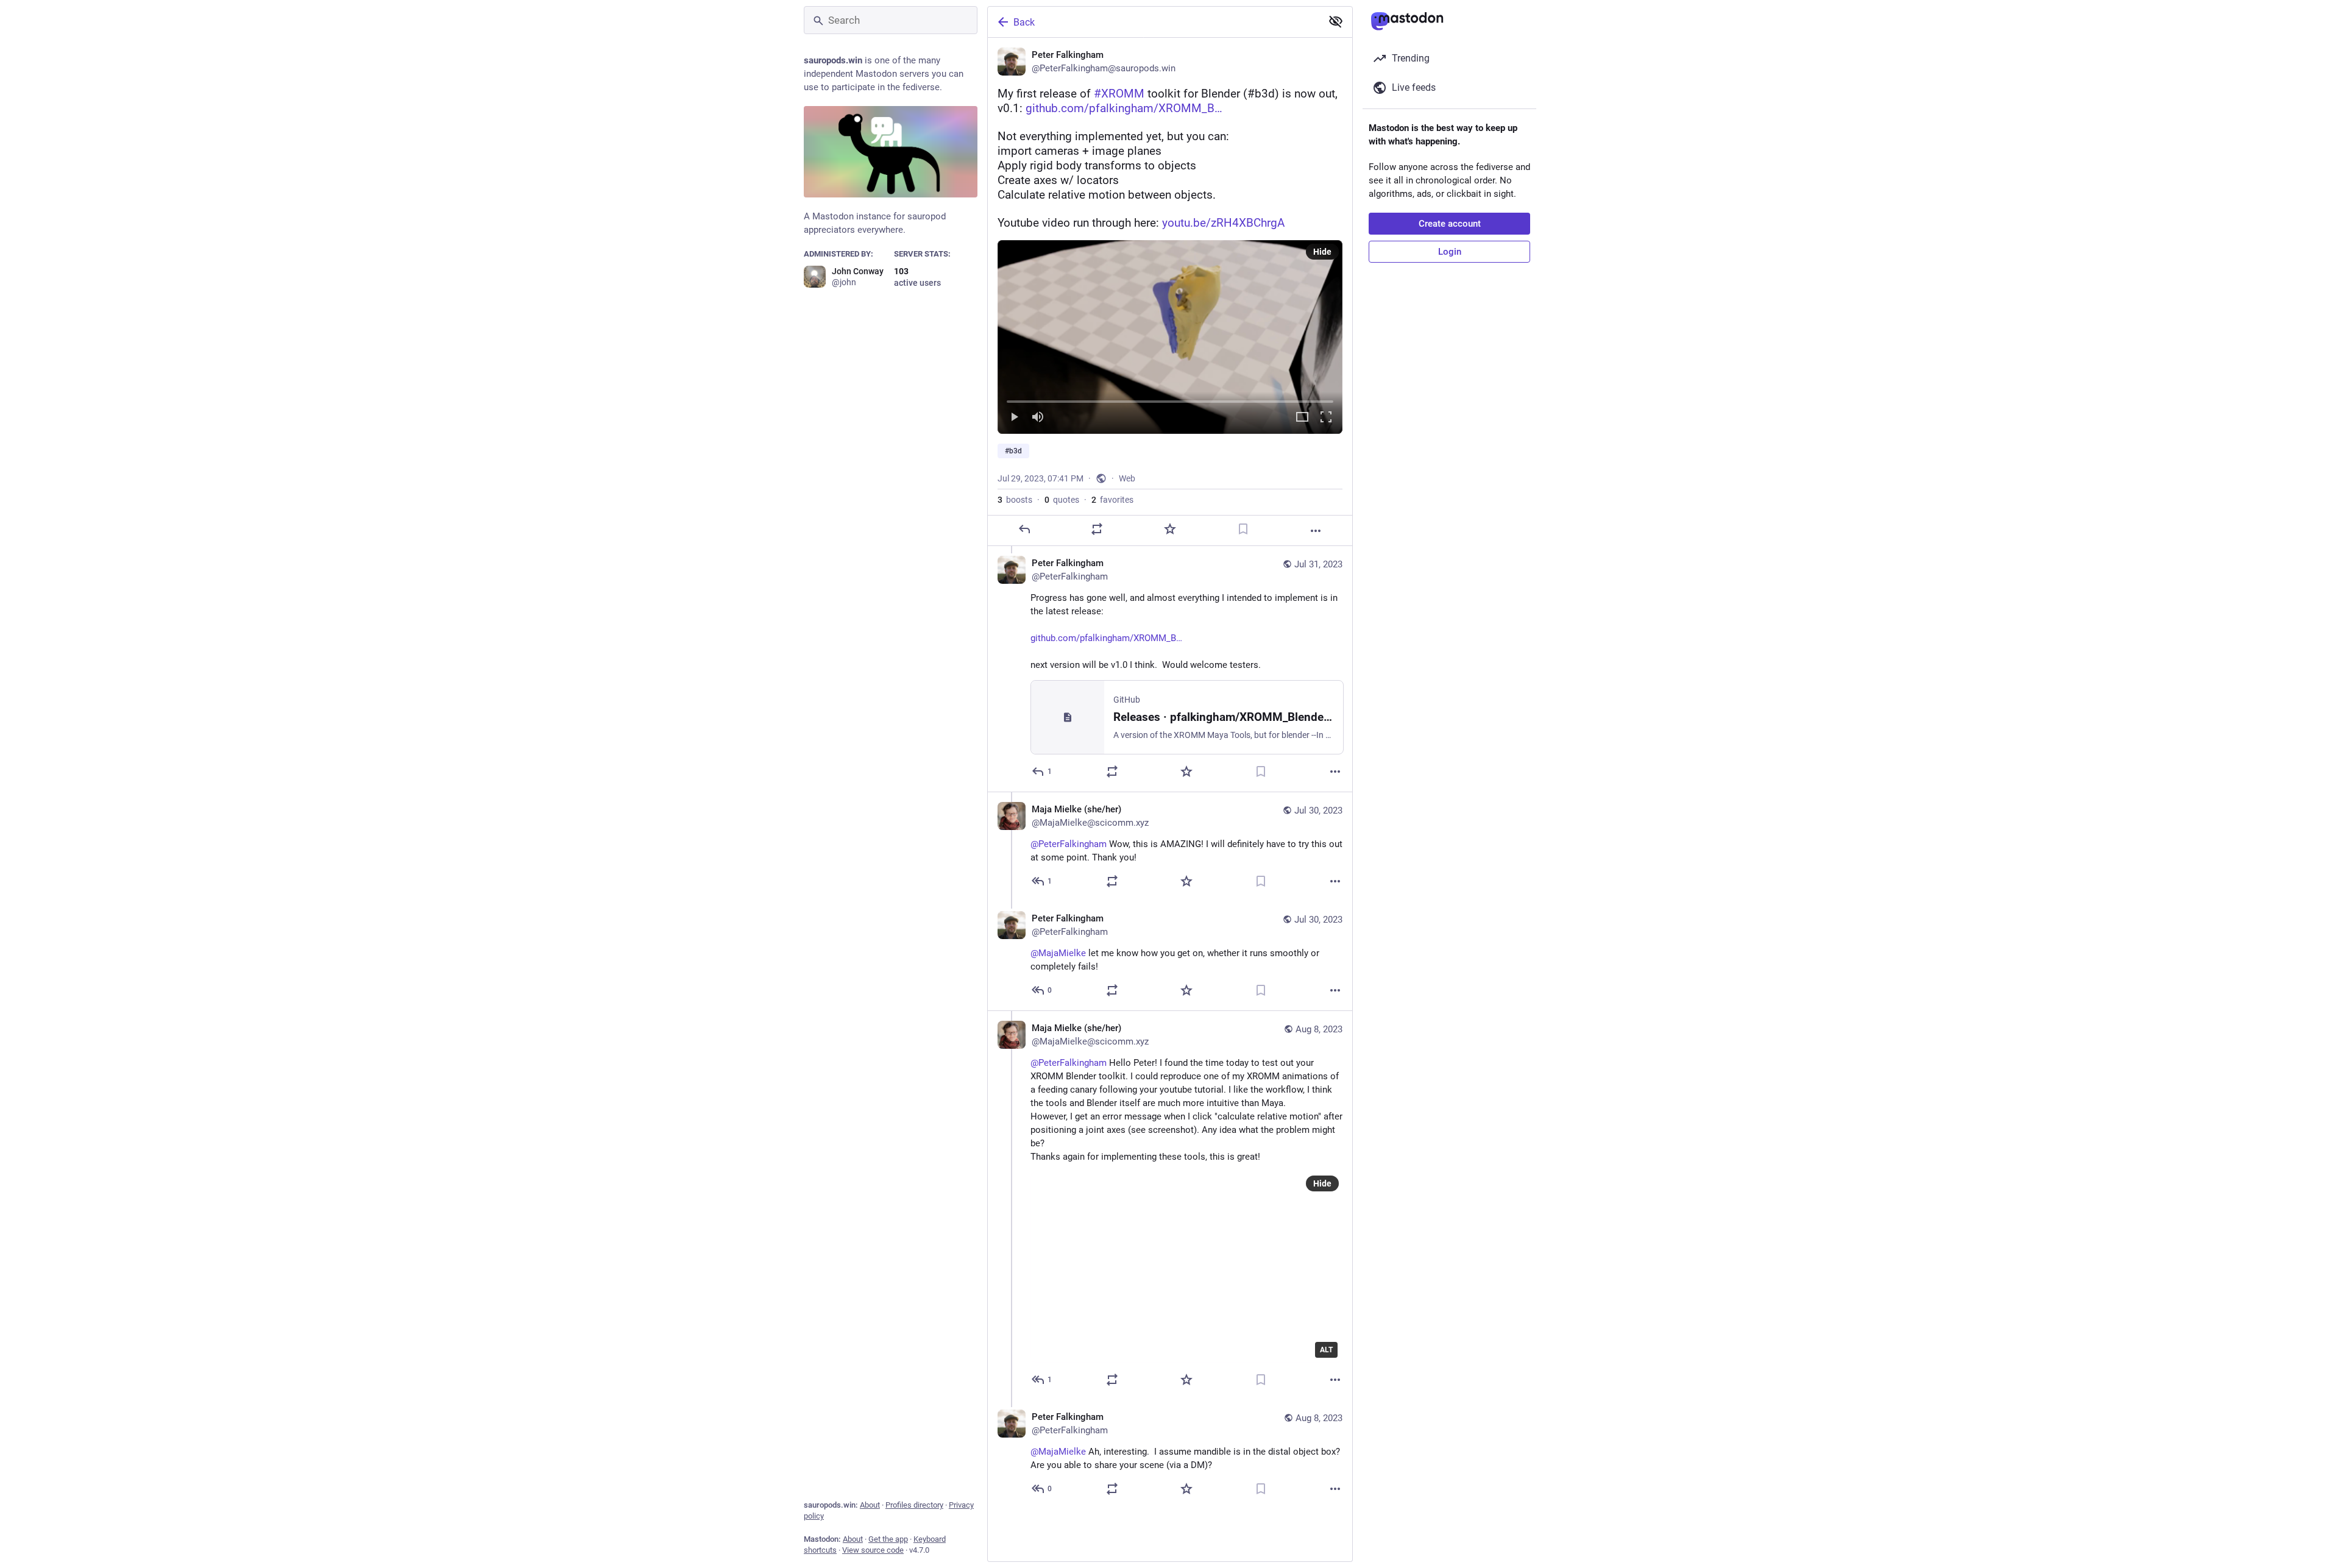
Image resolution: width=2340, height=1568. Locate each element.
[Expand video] (1302, 418)
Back (1024, 22)
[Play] (1014, 418)
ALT (1326, 1350)
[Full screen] (1326, 418)
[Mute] (1038, 418)
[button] (1170, 337)
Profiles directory (914, 1505)
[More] (1316, 531)
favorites (1112, 500)
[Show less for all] (1336, 21)
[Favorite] (1170, 529)
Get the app (888, 1539)
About (870, 1505)
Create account (1450, 224)
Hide (1322, 252)
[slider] (1170, 399)
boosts (1015, 500)
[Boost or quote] (1097, 529)
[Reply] (1024, 529)
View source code (873, 1550)
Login (1450, 252)
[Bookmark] (1243, 529)
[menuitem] (1170, 337)
